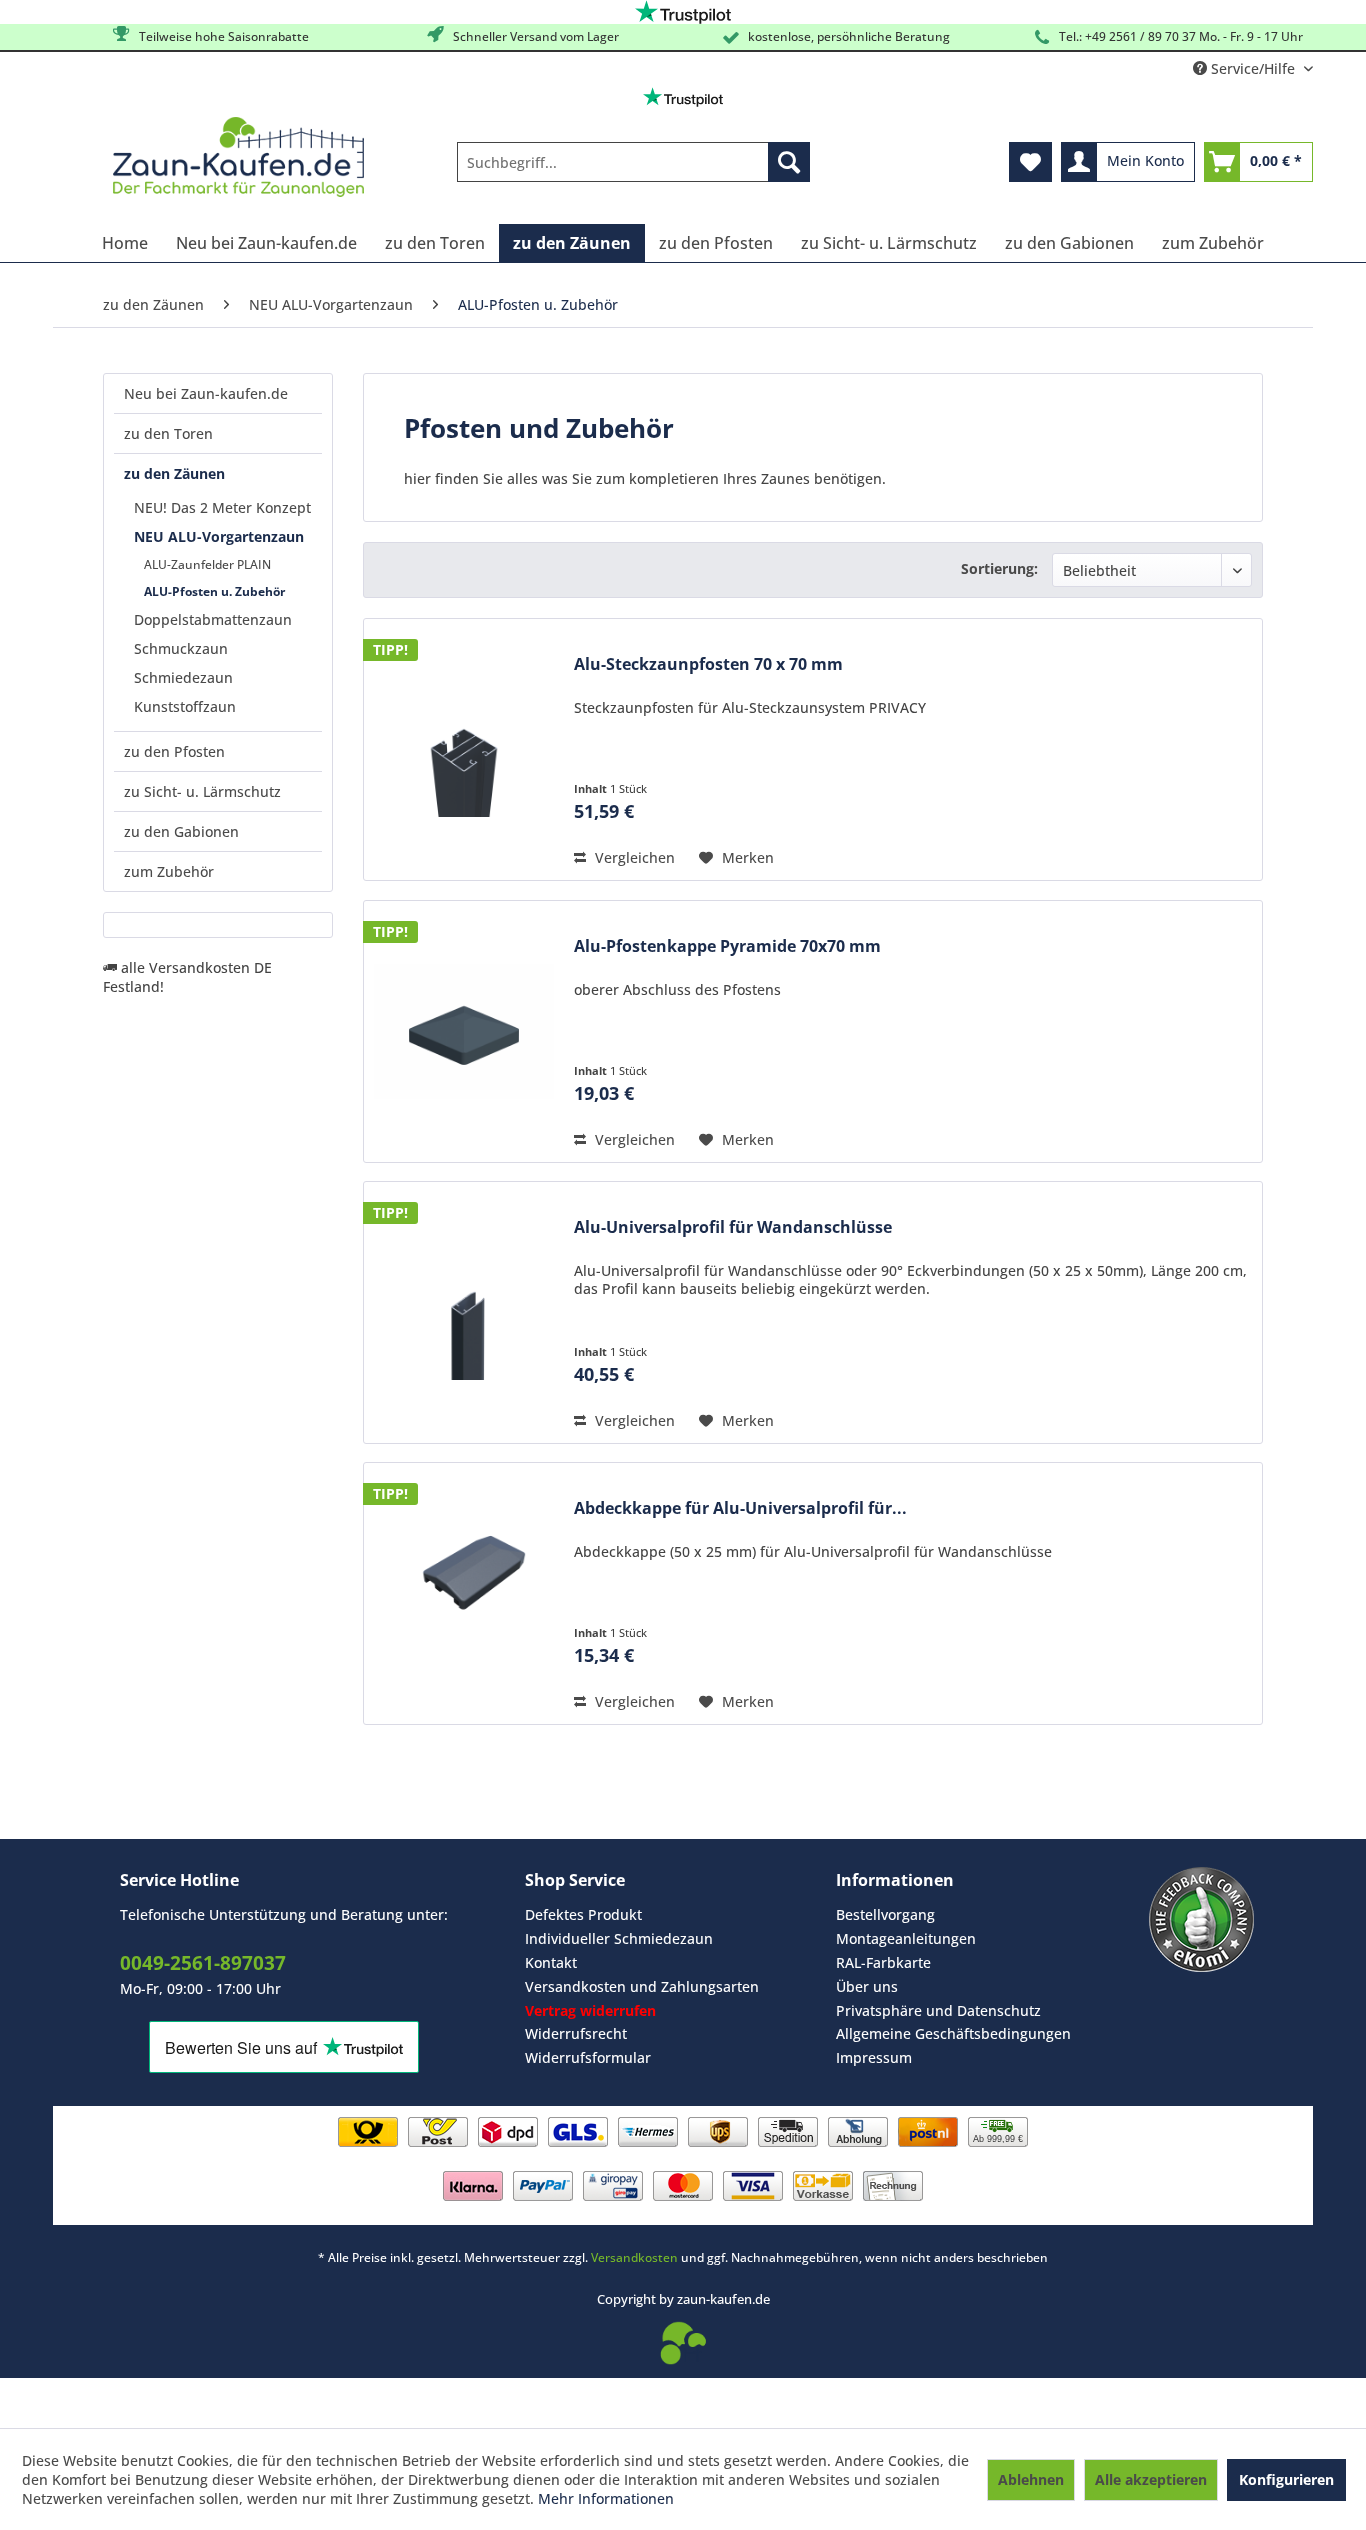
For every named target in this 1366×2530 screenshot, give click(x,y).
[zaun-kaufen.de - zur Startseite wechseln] (238, 157)
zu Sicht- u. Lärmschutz (202, 791)
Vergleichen (633, 857)
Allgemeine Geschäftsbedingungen (953, 2033)
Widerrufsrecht (576, 2033)
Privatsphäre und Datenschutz (938, 2010)
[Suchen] (789, 162)
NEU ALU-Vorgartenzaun (219, 536)
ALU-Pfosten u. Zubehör (214, 591)
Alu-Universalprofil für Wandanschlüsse (733, 1227)
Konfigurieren (1286, 2479)
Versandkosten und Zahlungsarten (642, 1986)
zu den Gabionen (181, 831)
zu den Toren (168, 433)
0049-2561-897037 (203, 1963)
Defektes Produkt (583, 1914)
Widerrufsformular (588, 2057)
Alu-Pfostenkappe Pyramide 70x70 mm (727, 946)
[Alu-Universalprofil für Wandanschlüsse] (464, 1312)
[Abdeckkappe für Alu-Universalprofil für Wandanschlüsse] (464, 1593)
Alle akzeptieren (1151, 2479)
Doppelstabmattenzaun (213, 619)
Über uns (867, 1986)
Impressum (874, 2057)
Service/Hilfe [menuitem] (1253, 68)
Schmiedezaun (183, 677)
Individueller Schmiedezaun (619, 1938)
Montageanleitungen (906, 1938)
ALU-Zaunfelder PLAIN (207, 564)
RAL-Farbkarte (883, 1962)
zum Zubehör (169, 871)
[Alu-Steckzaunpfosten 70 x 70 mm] (464, 749)
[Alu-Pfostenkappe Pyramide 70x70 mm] (464, 1031)
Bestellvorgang (885, 1914)
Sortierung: (999, 568)
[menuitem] (633, 162)
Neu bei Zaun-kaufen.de (206, 393)
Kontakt (551, 1962)
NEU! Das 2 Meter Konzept (222, 507)
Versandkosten (634, 2257)
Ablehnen (1031, 2479)
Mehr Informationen (606, 2498)
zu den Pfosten (174, 751)
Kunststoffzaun (185, 706)
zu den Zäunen (174, 473)
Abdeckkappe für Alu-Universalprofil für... (740, 1508)
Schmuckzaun (181, 648)
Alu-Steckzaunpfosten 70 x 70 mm (708, 664)
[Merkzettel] (1030, 162)
